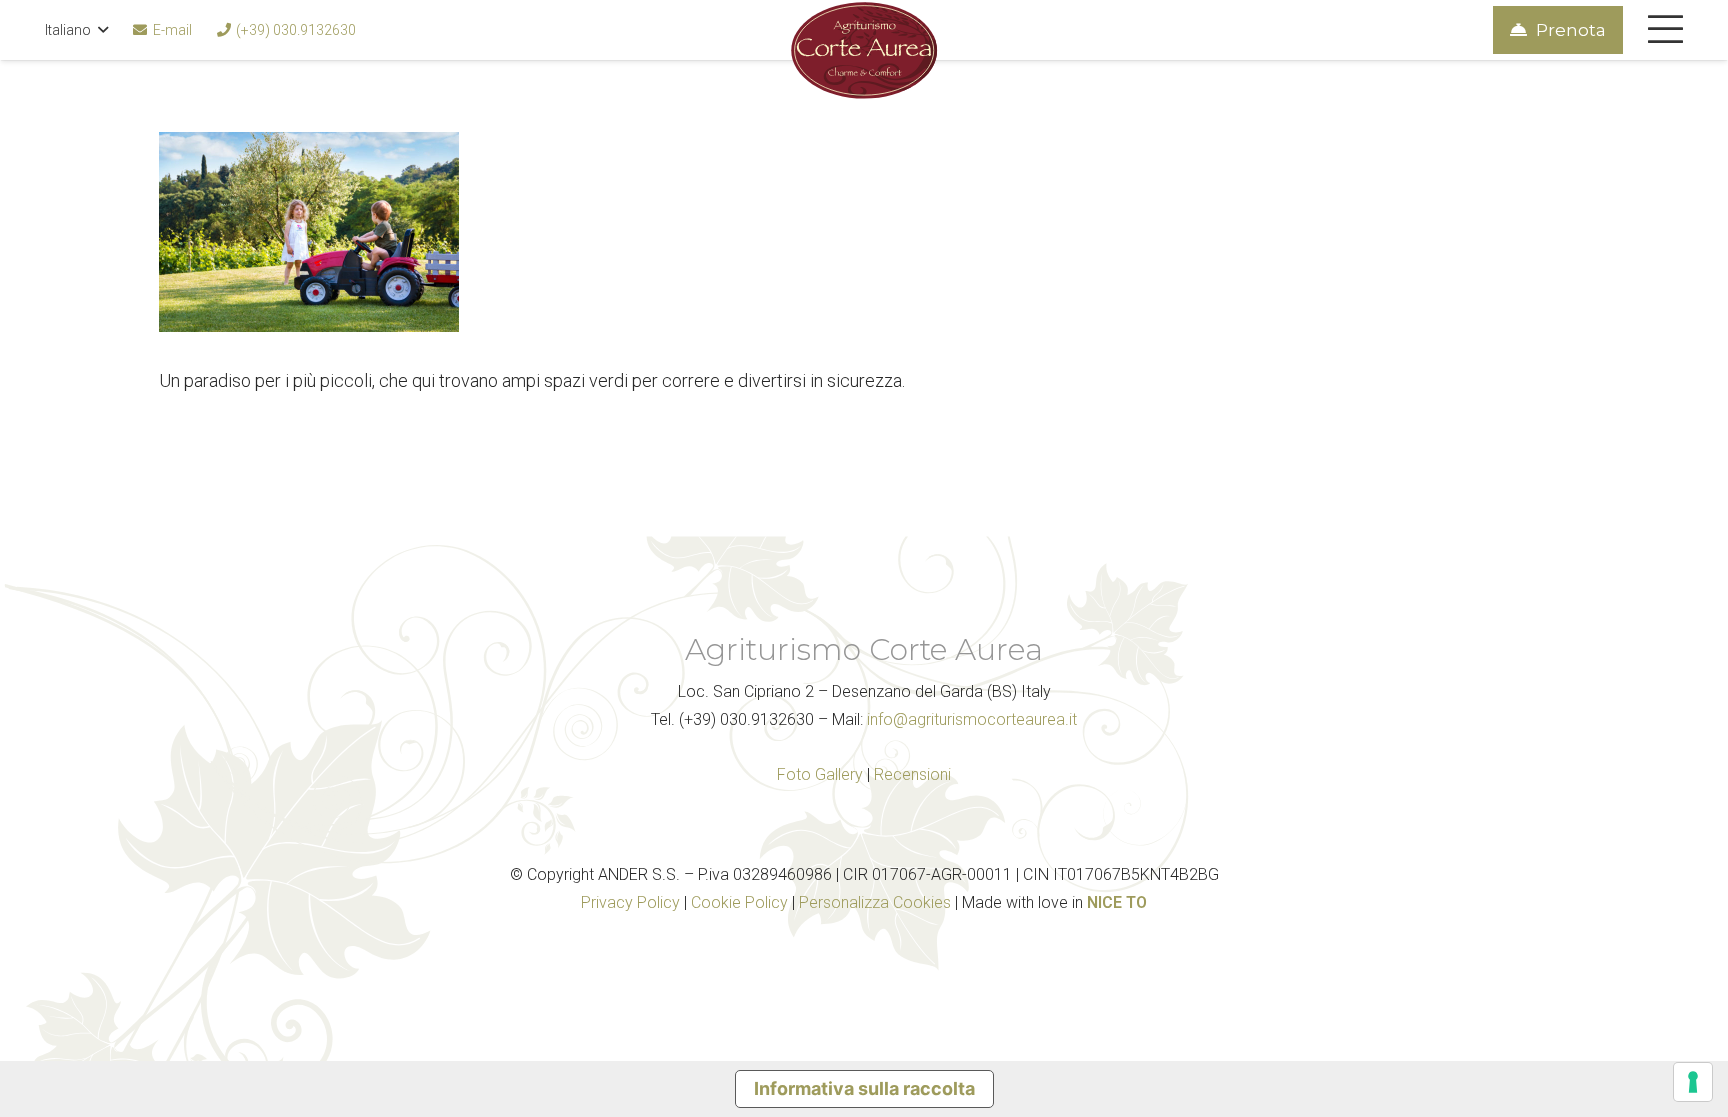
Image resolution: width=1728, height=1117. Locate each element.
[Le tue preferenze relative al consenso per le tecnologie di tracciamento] (1693, 1082)
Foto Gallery (820, 774)
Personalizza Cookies (875, 902)
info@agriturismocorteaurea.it (972, 719)
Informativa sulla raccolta (864, 1088)
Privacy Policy (630, 902)
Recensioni (912, 774)
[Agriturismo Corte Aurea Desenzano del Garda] (864, 50)
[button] (76, 30)
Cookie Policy (739, 902)
